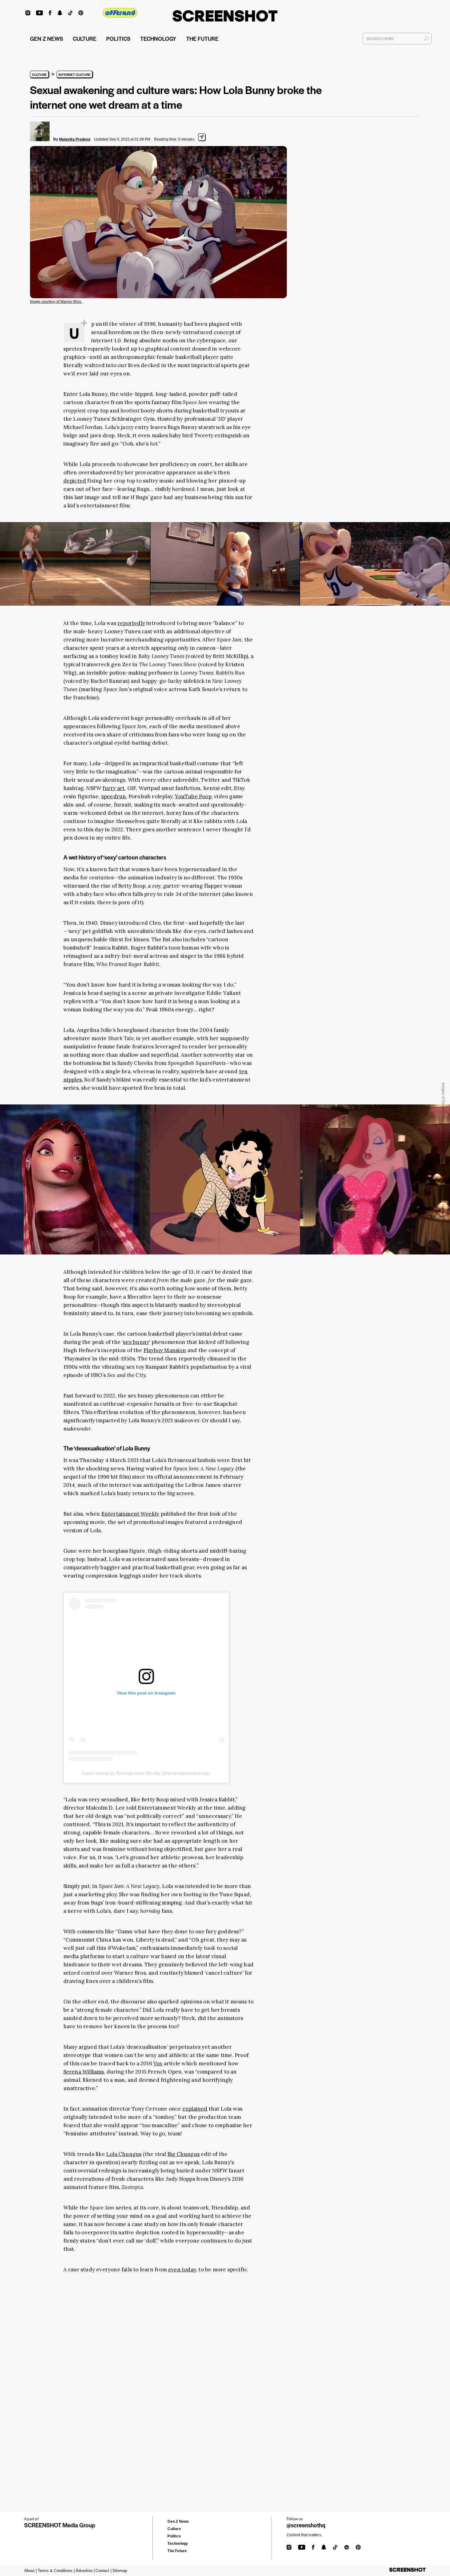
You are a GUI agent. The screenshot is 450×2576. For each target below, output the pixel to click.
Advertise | (85, 2571)
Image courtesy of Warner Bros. (56, 302)
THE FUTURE (202, 38)
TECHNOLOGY (158, 38)
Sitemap (120, 2571)
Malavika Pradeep (75, 139)
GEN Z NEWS (47, 38)
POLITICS (118, 38)
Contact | (103, 2571)
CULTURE (85, 38)
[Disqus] (148, 2373)
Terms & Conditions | (56, 2571)
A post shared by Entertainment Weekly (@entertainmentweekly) (146, 1773)
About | (30, 2571)
